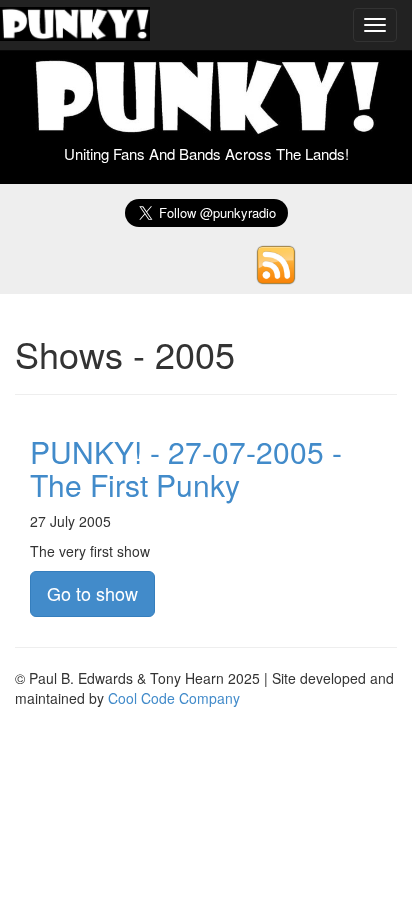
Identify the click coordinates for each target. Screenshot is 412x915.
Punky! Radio (75, 25)
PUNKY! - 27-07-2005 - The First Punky (186, 468)
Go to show (92, 593)
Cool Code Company (174, 698)
